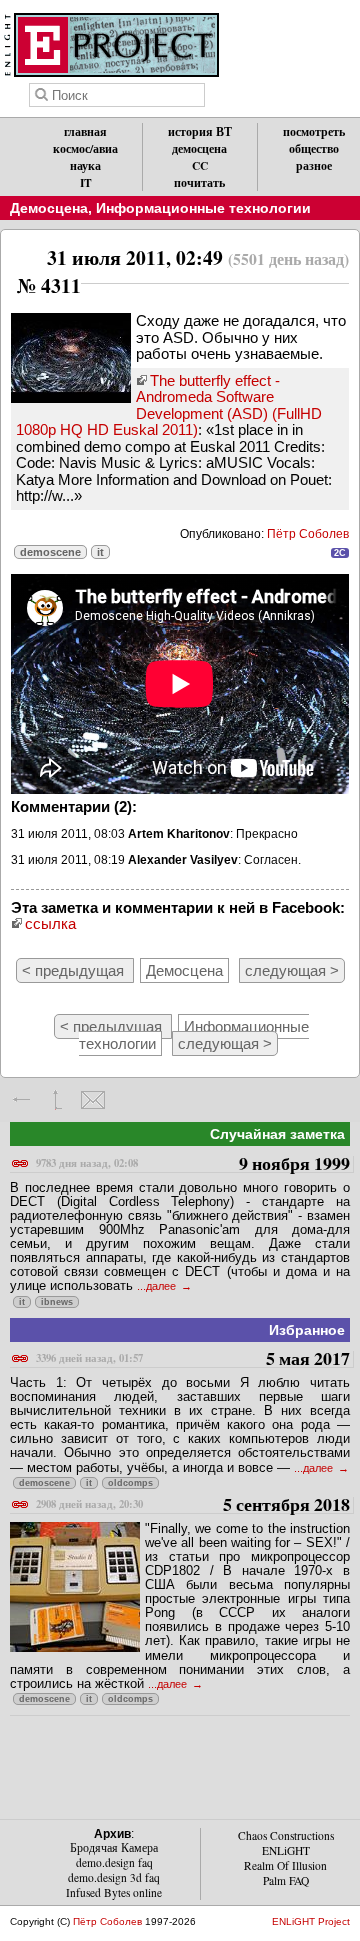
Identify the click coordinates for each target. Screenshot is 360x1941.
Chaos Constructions (286, 1835)
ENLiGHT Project (311, 1921)
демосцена (199, 148)
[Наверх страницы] (57, 1100)
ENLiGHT (286, 1850)
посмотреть (314, 131)
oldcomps (130, 1483)
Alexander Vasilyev (183, 860)
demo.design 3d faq (114, 1877)
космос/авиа (85, 148)
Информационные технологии (203, 208)
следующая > (292, 970)
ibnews (57, 1302)
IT (86, 182)
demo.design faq (114, 1862)
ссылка (50, 923)
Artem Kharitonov (179, 834)
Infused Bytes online (114, 1892)
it (100, 552)
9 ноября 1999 (193, 1164)
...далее (158, 1286)
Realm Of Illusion (285, 1865)
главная (85, 131)
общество (314, 148)
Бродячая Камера (114, 1847)
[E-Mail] (92, 1100)
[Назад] (22, 1100)
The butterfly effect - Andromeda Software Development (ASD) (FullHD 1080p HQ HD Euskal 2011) (169, 405)
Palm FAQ (286, 1880)
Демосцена (49, 208)
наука (85, 165)
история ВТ (200, 131)
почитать (199, 182)
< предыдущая (75, 970)
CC (200, 165)
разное (314, 165)
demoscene (50, 552)
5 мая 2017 (193, 1359)
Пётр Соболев (308, 534)
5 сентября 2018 (193, 1505)
